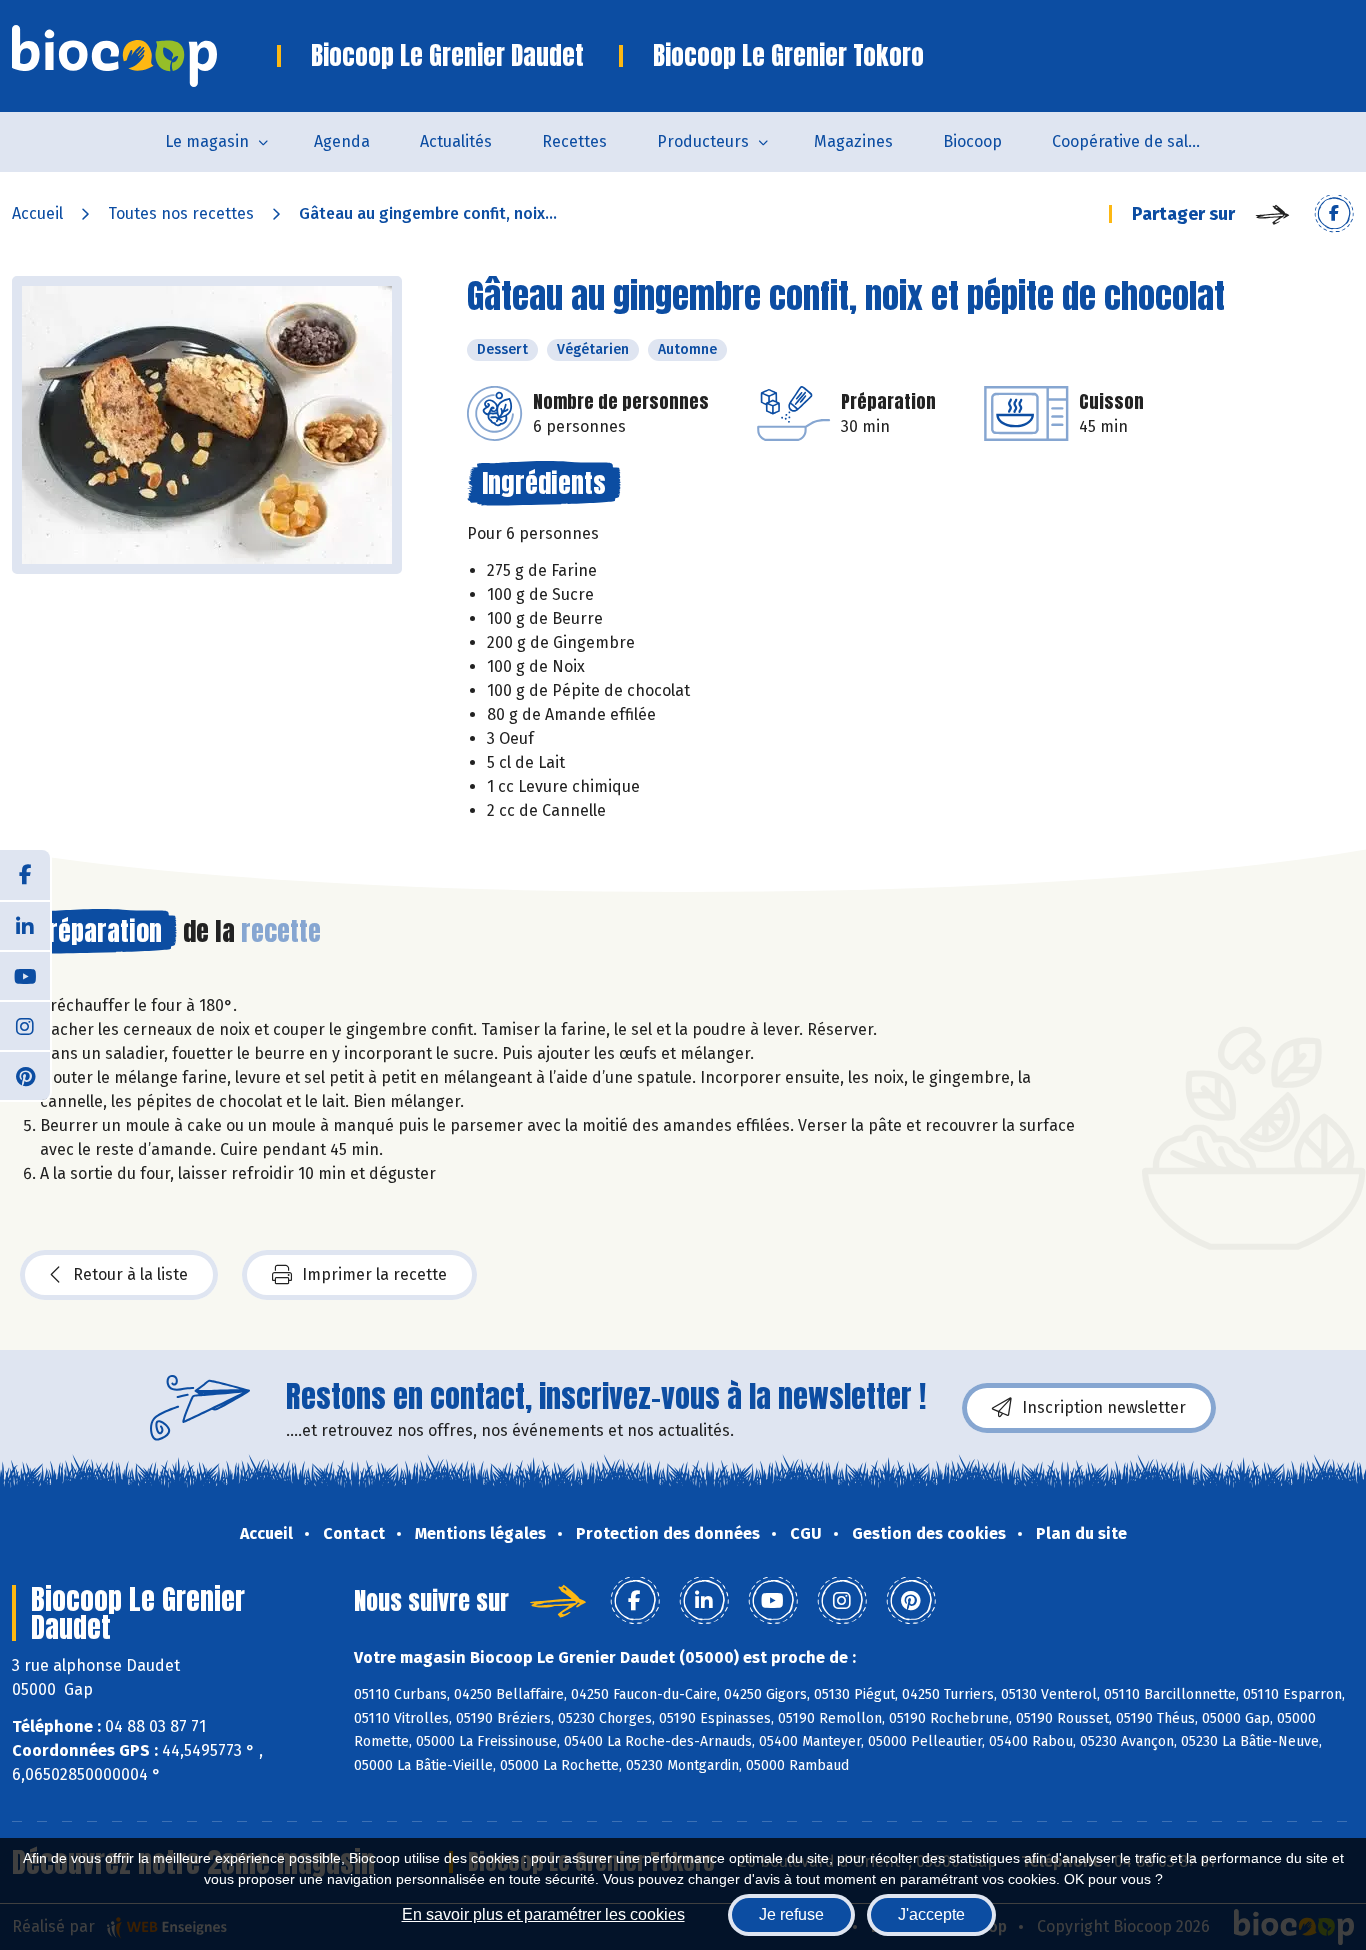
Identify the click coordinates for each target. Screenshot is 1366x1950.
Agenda (342, 141)
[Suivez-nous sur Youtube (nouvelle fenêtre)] (25, 975)
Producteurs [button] (703, 141)
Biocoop (972, 141)
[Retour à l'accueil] (144, 56)
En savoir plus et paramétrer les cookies (543, 1914)
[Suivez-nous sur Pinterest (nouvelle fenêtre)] (25, 1075)
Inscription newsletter (1104, 1407)
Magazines (853, 141)
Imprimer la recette (374, 1274)
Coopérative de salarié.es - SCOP (1139, 141)
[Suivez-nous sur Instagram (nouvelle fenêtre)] (25, 1025)
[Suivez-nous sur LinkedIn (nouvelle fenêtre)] (25, 925)
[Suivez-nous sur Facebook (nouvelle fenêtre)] (25, 875)
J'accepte (931, 1914)
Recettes (574, 141)
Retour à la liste (130, 1274)
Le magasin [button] (207, 141)
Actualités (456, 141)
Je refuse (791, 1914)
